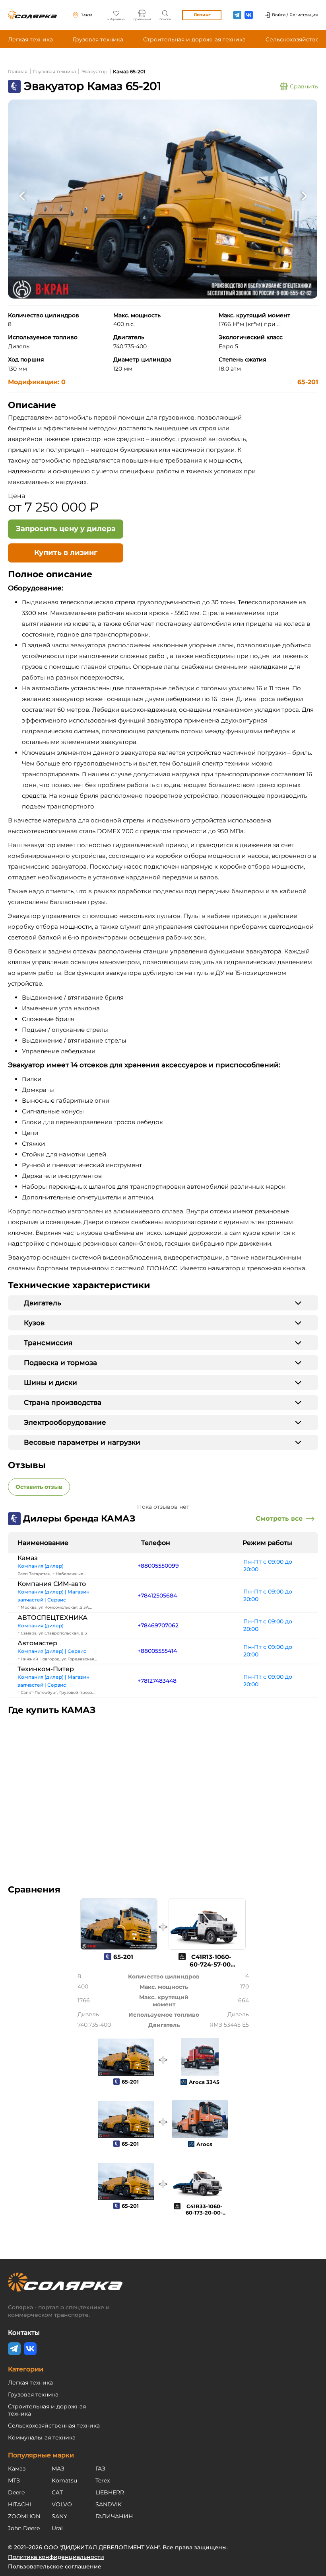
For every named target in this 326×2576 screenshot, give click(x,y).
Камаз (28, 1558)
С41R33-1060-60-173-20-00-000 (204, 2213)
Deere (16, 2492)
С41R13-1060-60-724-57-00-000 (211, 1964)
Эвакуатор (94, 71)
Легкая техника (30, 39)
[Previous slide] (22, 195)
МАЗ (58, 2469)
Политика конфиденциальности (56, 2557)
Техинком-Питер (46, 1669)
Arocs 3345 (204, 2082)
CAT (57, 2492)
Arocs (204, 2144)
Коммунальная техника (42, 2437)
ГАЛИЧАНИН (114, 2516)
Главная (18, 71)
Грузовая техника (98, 39)
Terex (103, 2480)
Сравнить (304, 86)
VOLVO (62, 2504)
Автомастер (37, 1643)
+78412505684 (157, 1596)
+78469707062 (158, 1625)
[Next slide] (304, 195)
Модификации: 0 (37, 382)
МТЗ (14, 2480)
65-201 (308, 382)
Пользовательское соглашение (55, 2566)
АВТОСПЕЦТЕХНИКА (52, 1618)
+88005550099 (158, 1566)
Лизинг (202, 15)
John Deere (24, 2528)
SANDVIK (109, 2504)
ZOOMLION (24, 2516)
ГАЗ (100, 2469)
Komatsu (64, 2480)
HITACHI (19, 2504)
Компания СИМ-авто (52, 1584)
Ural (57, 2528)
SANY (59, 2516)
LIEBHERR (110, 2492)
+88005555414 (157, 1651)
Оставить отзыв (39, 1487)
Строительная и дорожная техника (194, 39)
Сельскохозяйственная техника (54, 2426)
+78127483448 (157, 1681)
